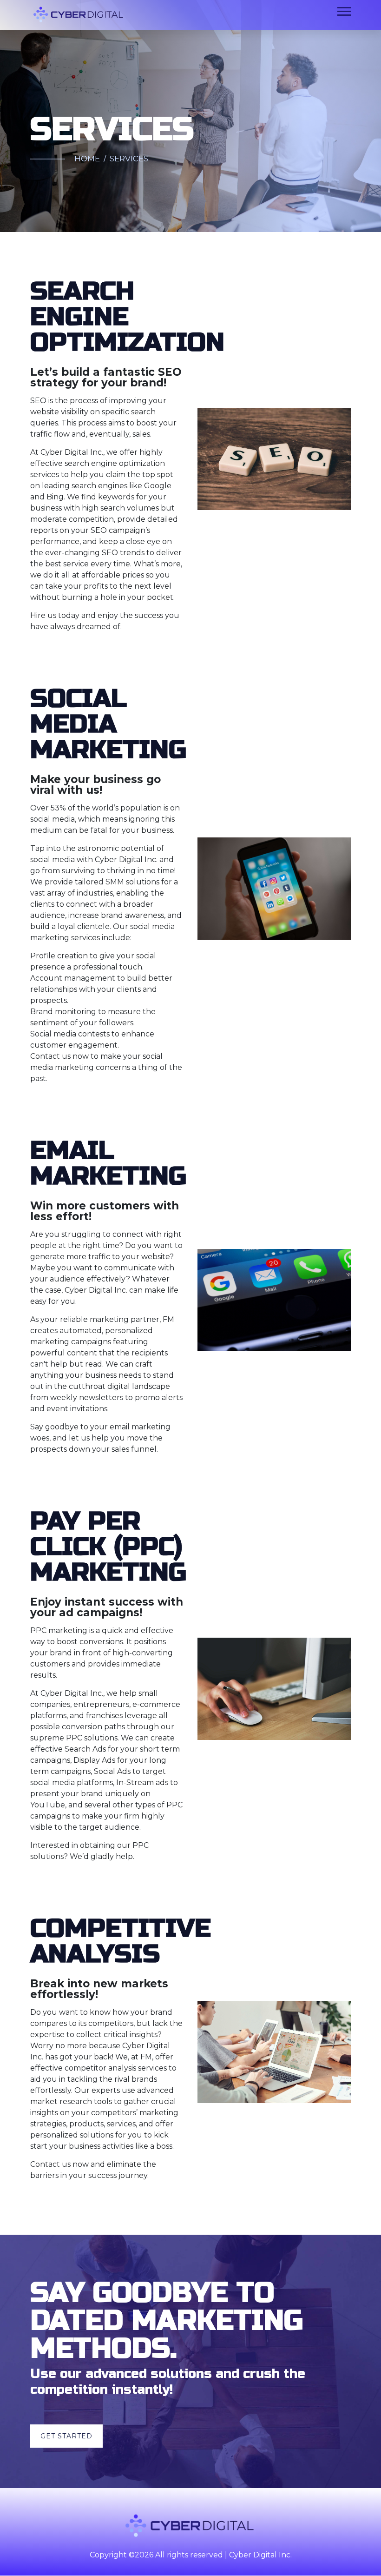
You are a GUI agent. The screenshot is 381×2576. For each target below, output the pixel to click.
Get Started (66, 2436)
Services (129, 159)
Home (87, 159)
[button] (344, 10)
